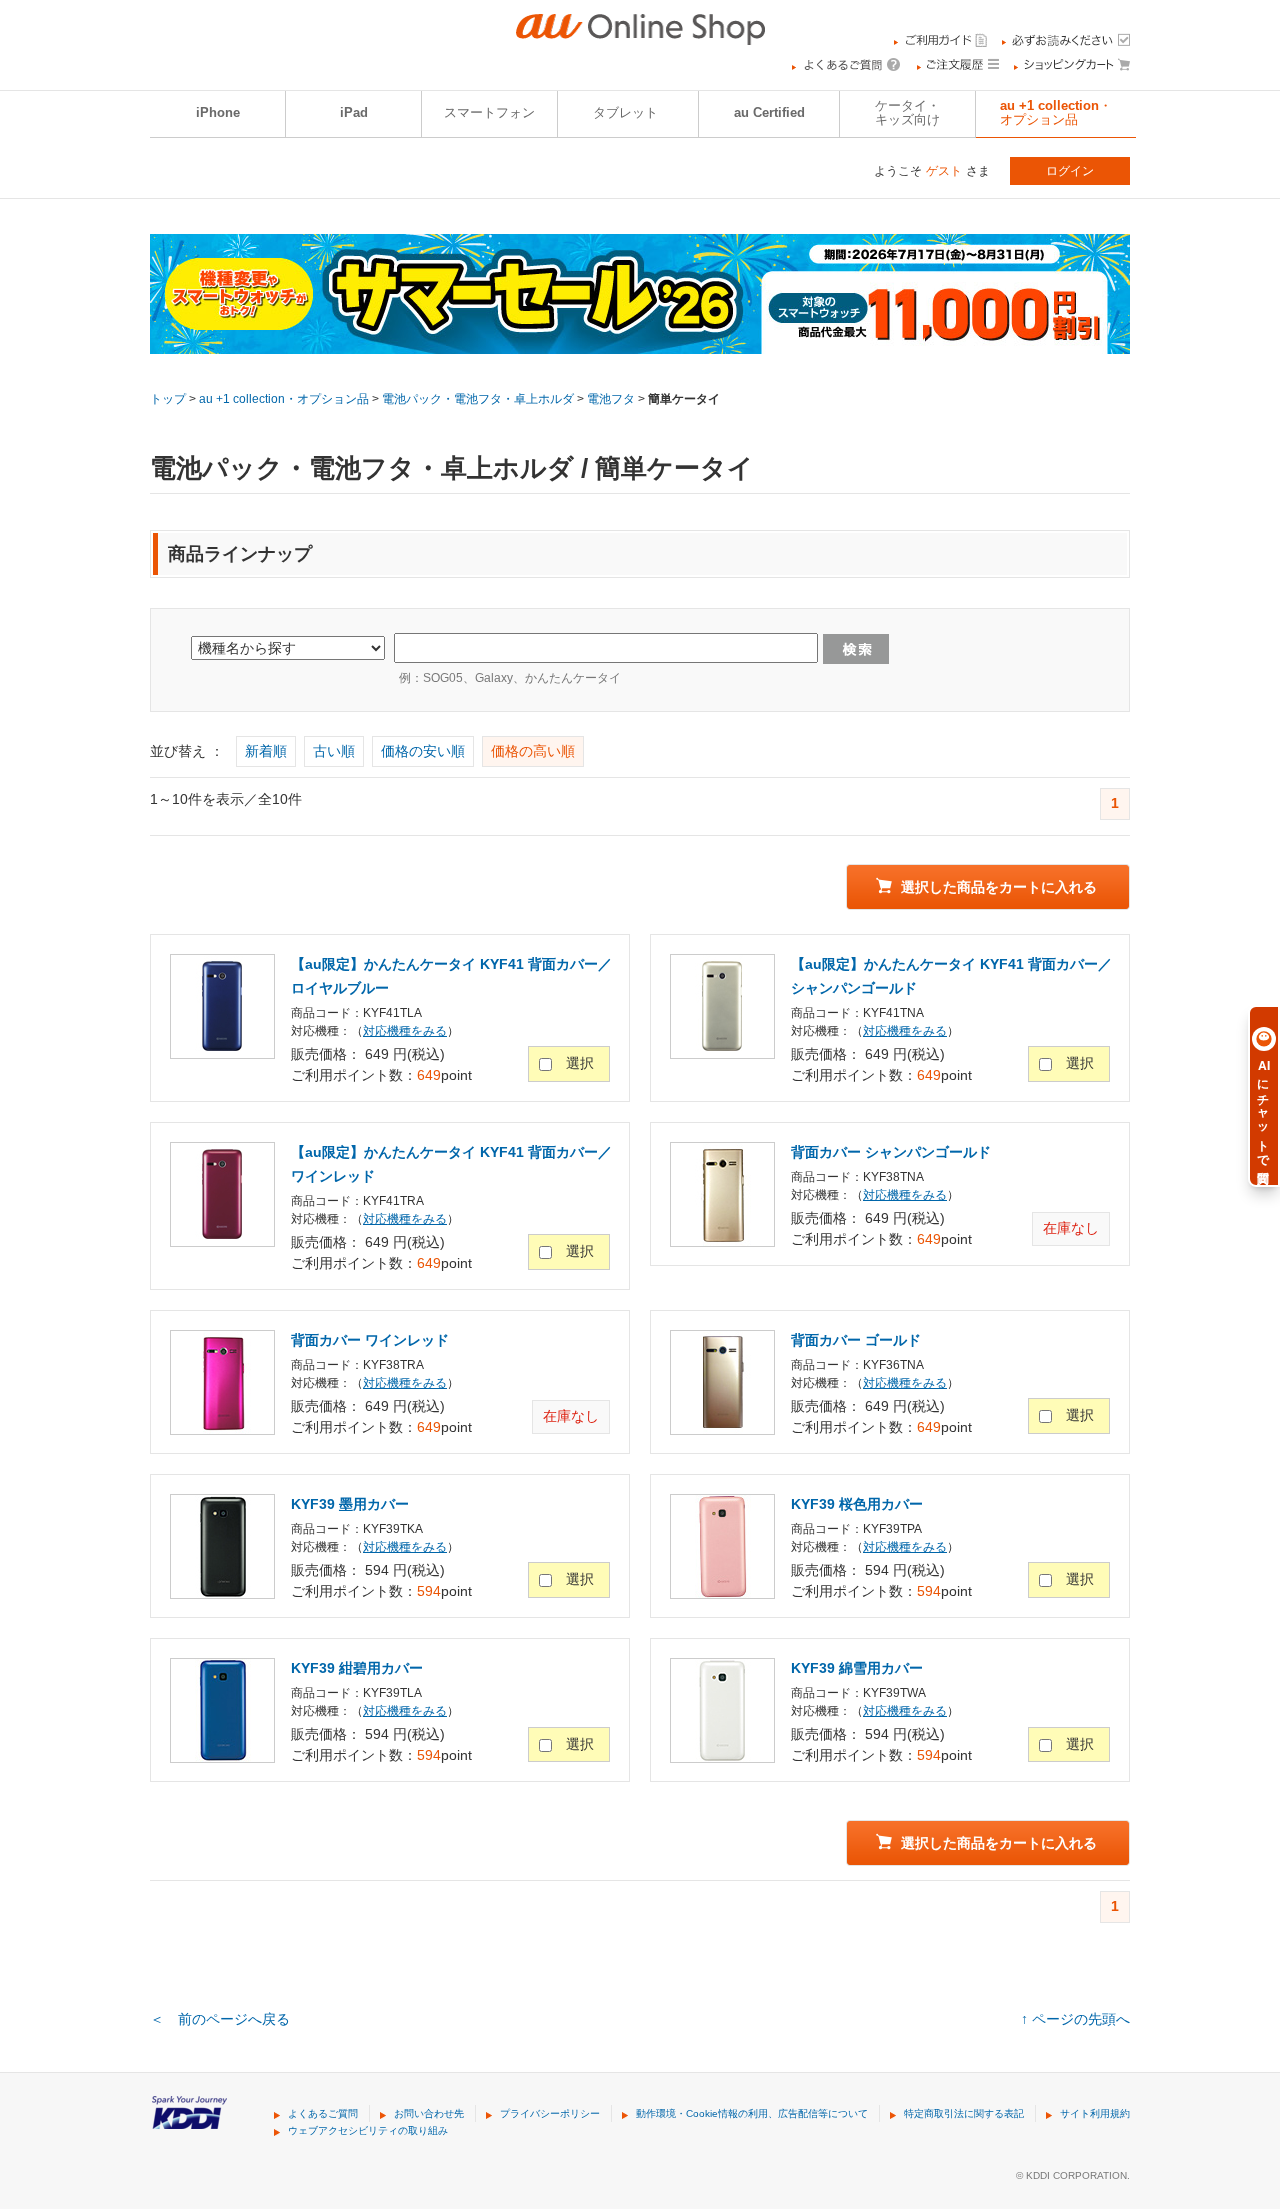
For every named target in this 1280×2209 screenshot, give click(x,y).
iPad (354, 113)
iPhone (218, 113)
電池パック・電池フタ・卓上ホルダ (478, 399)
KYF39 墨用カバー (350, 1504)
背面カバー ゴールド (856, 1340)
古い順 (334, 751)
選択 (580, 1063)
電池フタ (611, 399)
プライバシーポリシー (550, 2113)
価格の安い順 (423, 751)
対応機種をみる (405, 1031)
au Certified (769, 113)
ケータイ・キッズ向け (907, 113)
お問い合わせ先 (429, 2113)
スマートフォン (489, 113)
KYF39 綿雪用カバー (857, 1668)
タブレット (625, 113)
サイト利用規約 (1095, 2113)
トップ (168, 399)
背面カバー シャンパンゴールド (891, 1152)
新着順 (266, 751)
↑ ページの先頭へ (1075, 2019)
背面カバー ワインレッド (370, 1340)
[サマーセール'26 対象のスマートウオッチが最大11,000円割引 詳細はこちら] (640, 341)
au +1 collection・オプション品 (1056, 113)
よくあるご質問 (323, 2113)
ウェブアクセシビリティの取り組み (368, 2130)
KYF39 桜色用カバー (857, 1504)
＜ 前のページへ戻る (220, 2019)
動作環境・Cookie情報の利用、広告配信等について (752, 2113)
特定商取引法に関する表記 (964, 2113)
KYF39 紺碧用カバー (357, 1668)
